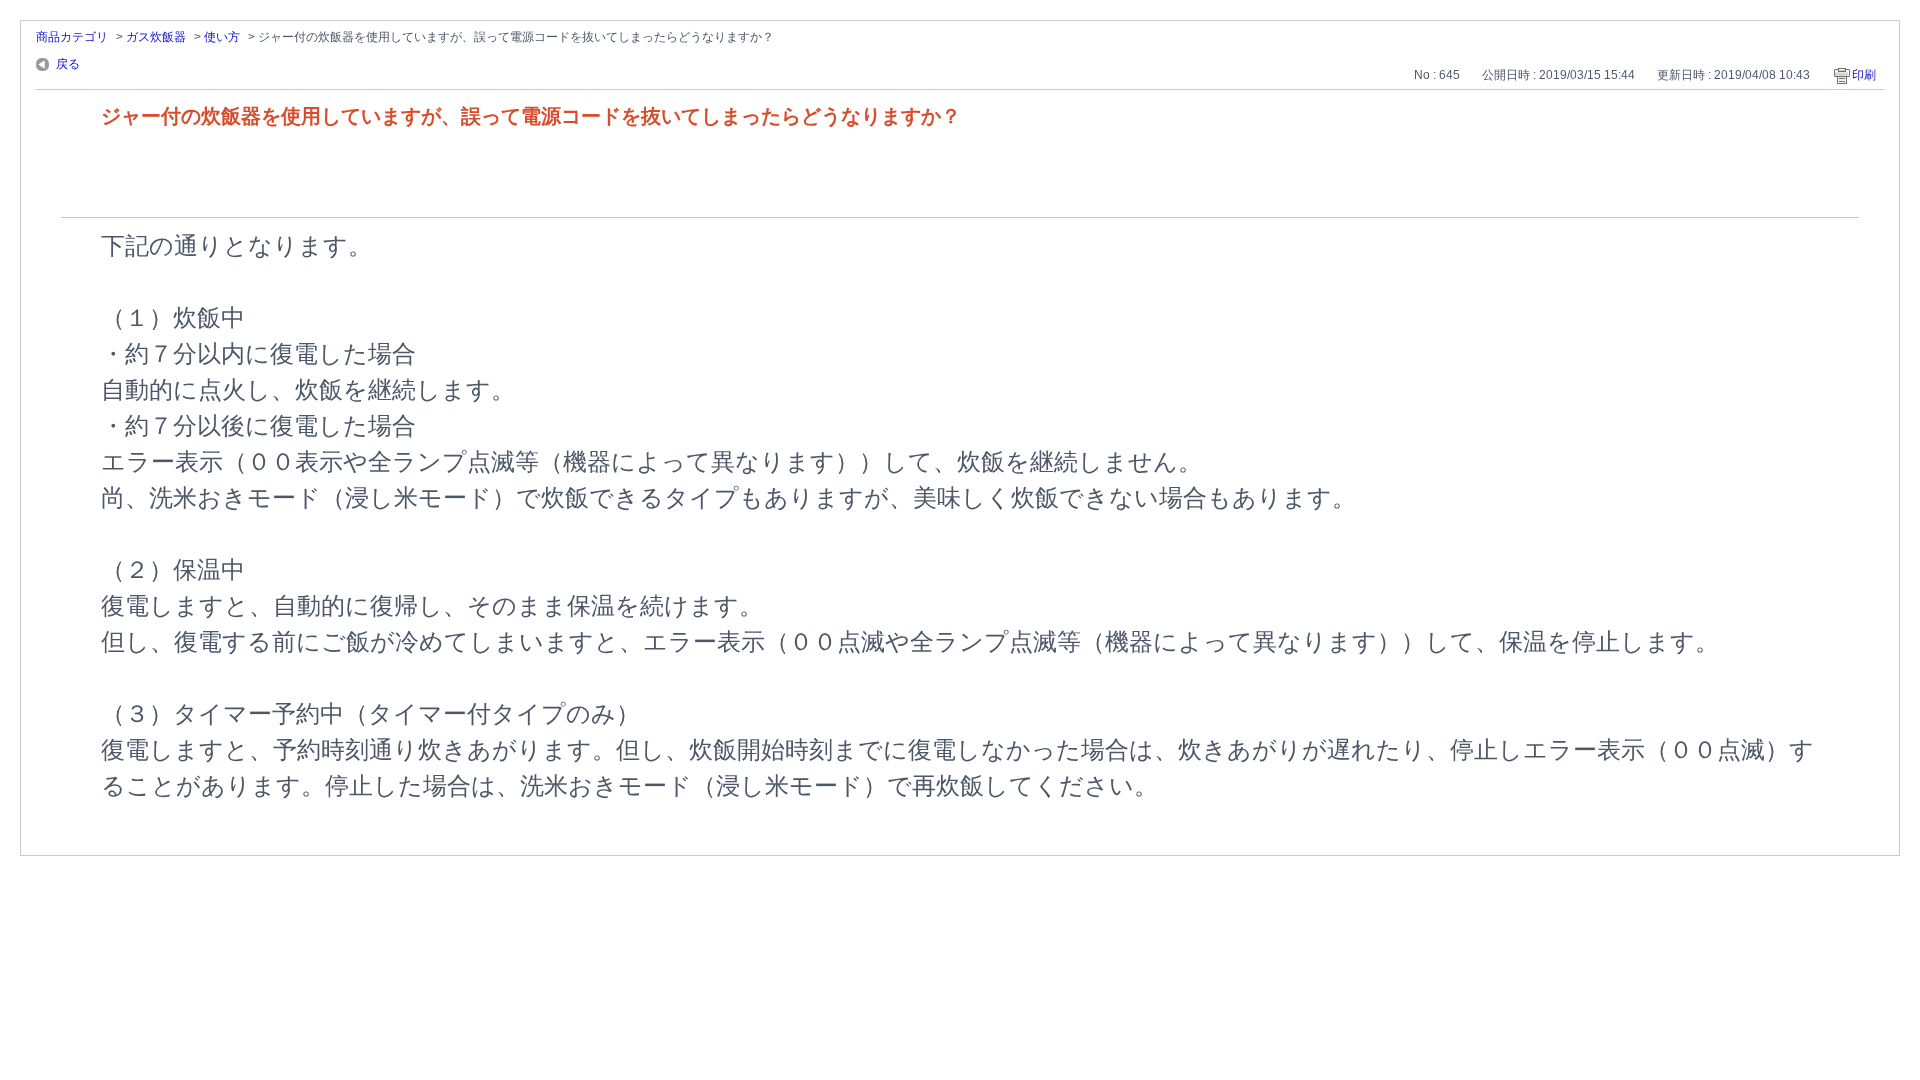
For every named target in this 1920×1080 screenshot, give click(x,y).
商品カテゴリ (72, 37)
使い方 (222, 37)
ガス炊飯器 (156, 37)
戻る (68, 64)
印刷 (1864, 75)
